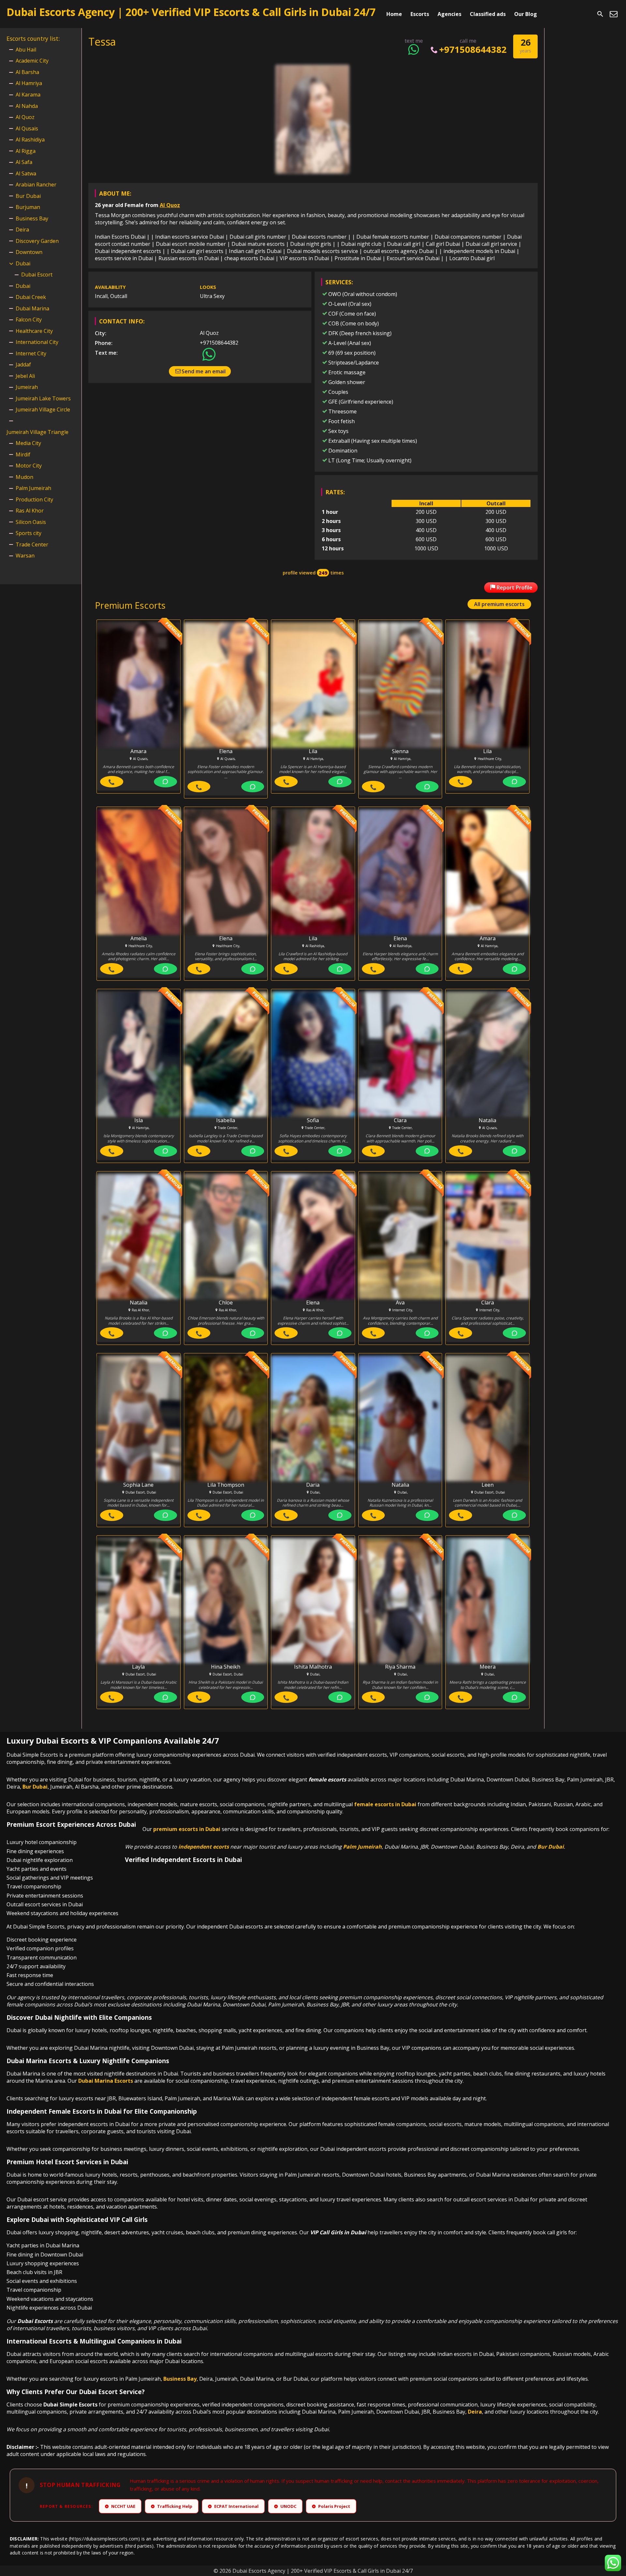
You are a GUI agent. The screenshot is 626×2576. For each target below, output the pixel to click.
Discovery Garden (37, 241)
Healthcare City (34, 331)
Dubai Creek (31, 297)
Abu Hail (26, 50)
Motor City (29, 466)
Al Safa (24, 162)
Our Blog (526, 14)
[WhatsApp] (165, 782)
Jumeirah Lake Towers (43, 398)
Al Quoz (170, 205)
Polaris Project (332, 2506)
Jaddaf (23, 365)
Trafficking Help (172, 2506)
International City (37, 342)
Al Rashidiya (30, 140)
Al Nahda (27, 106)
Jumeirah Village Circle (43, 409)
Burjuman (28, 207)
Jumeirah (27, 387)
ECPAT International (234, 2506)
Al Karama (28, 95)
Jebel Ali (25, 376)
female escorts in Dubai (385, 1804)
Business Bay (32, 218)
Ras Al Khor (30, 511)
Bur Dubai (28, 196)
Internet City (31, 353)
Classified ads (488, 14)
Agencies (449, 14)
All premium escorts (499, 604)
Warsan (25, 556)
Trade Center (32, 544)
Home (394, 14)
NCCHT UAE (121, 2506)
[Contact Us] (614, 14)
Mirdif (23, 454)
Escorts (420, 14)
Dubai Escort (37, 275)
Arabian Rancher (36, 185)
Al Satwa (26, 173)
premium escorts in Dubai (187, 1829)
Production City (34, 499)
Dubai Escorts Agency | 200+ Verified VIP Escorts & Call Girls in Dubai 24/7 (191, 12)
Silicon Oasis (31, 522)
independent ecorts (204, 1847)
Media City (28, 443)
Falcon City (29, 320)
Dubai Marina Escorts (106, 2081)
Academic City (32, 61)
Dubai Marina (32, 308)
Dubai (23, 263)
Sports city (29, 533)
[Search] (600, 14)
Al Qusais (27, 128)
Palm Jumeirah (33, 488)
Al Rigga (26, 151)
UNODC (286, 2506)
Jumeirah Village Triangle (37, 432)
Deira (22, 230)
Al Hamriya (29, 83)
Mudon (24, 477)
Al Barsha (27, 72)
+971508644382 (473, 49)
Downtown (29, 252)
